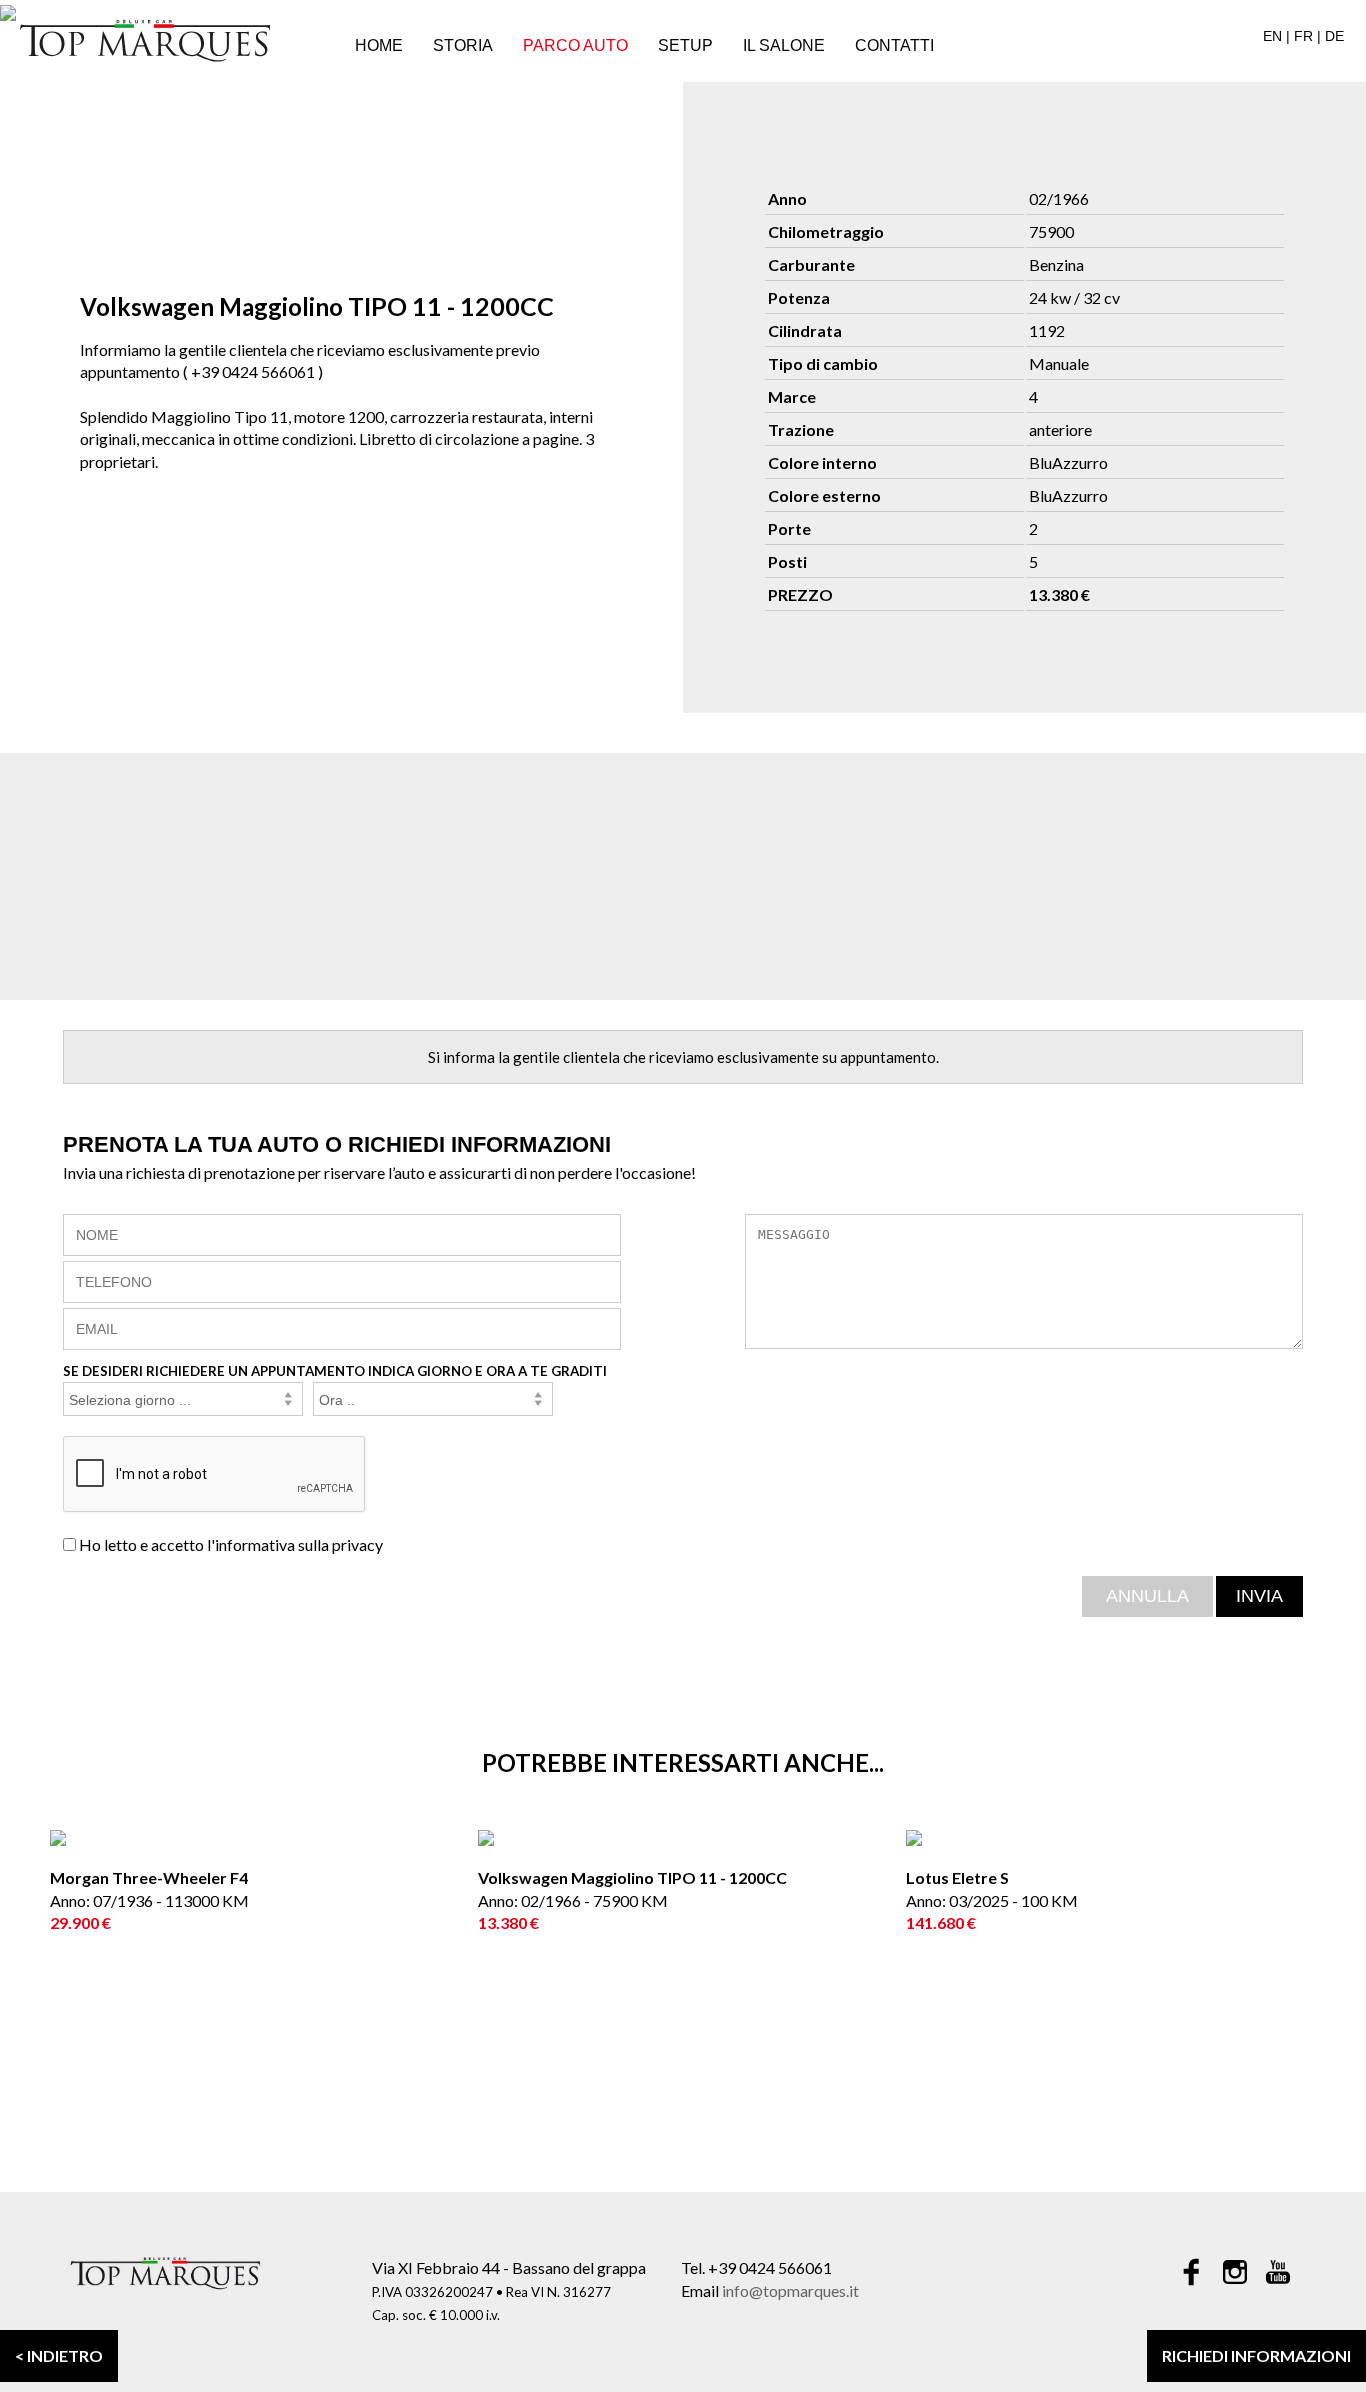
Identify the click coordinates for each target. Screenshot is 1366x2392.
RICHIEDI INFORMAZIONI (1256, 2355)
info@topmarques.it (790, 2290)
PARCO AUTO (575, 45)
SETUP (685, 45)
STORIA (463, 45)
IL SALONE (784, 45)
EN (1272, 36)
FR (1303, 36)
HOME (379, 45)
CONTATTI (894, 45)
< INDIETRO (59, 2355)
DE (1334, 36)
